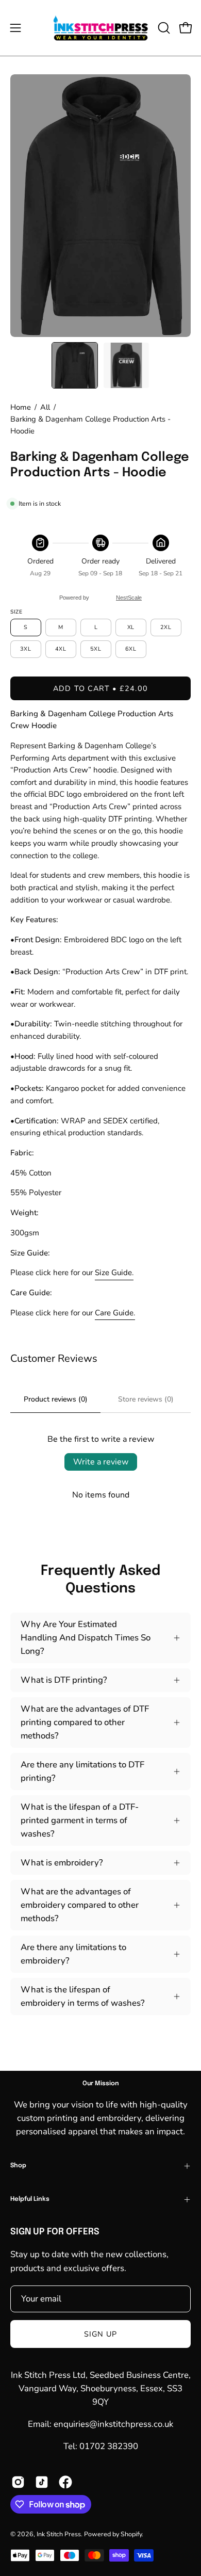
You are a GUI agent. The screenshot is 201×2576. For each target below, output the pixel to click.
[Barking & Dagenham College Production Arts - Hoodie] (75, 365)
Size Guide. (114, 1273)
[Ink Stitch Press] (101, 28)
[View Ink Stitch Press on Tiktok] (42, 2482)
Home (21, 407)
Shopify (131, 2534)
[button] (163, 28)
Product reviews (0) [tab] (56, 1399)
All (45, 407)
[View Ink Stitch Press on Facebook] (65, 2482)
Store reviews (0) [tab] (146, 1399)
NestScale (129, 598)
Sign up (101, 2334)
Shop (18, 2166)
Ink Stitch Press (59, 2534)
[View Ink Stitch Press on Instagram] (18, 2482)
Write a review (101, 1462)
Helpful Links (30, 2199)
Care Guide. (115, 1313)
